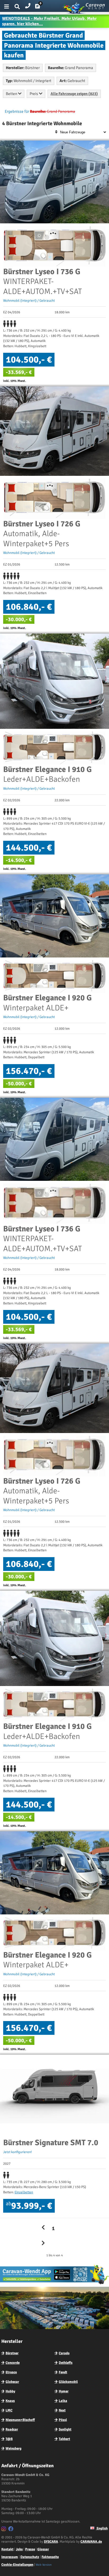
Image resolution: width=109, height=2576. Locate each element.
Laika (63, 2401)
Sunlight (65, 2429)
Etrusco (11, 2372)
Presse (30, 2549)
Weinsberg (13, 2448)
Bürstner (12, 2353)
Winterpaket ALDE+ (47, 1003)
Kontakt (7, 2549)
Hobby (10, 2391)
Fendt (63, 2372)
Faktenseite (50, 2557)
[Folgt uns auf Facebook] (12, 2530)
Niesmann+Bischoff (20, 2420)
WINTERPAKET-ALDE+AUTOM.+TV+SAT (42, 282)
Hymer (64, 2391)
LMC (9, 2410)
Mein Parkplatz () (42, 7)
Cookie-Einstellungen (17, 2565)
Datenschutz (30, 2557)
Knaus (10, 2401)
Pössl (63, 2420)
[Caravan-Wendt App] (54, 2284)
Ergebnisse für (17, 111)
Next (62, 2410)
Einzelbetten (24, 2192)
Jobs (19, 2549)
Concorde (13, 2363)
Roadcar (12, 2429)
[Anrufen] (28, 5)
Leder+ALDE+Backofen (47, 774)
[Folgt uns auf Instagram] (4, 2530)
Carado (64, 2353)
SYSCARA (51, 2542)
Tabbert (64, 2439)
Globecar (12, 2382)
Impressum (10, 2557)
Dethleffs (66, 2363)
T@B (9, 2439)
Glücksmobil (68, 2382)
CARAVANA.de (91, 2542)
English (102, 2528)
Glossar (43, 2549)
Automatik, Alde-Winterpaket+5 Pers (42, 534)
